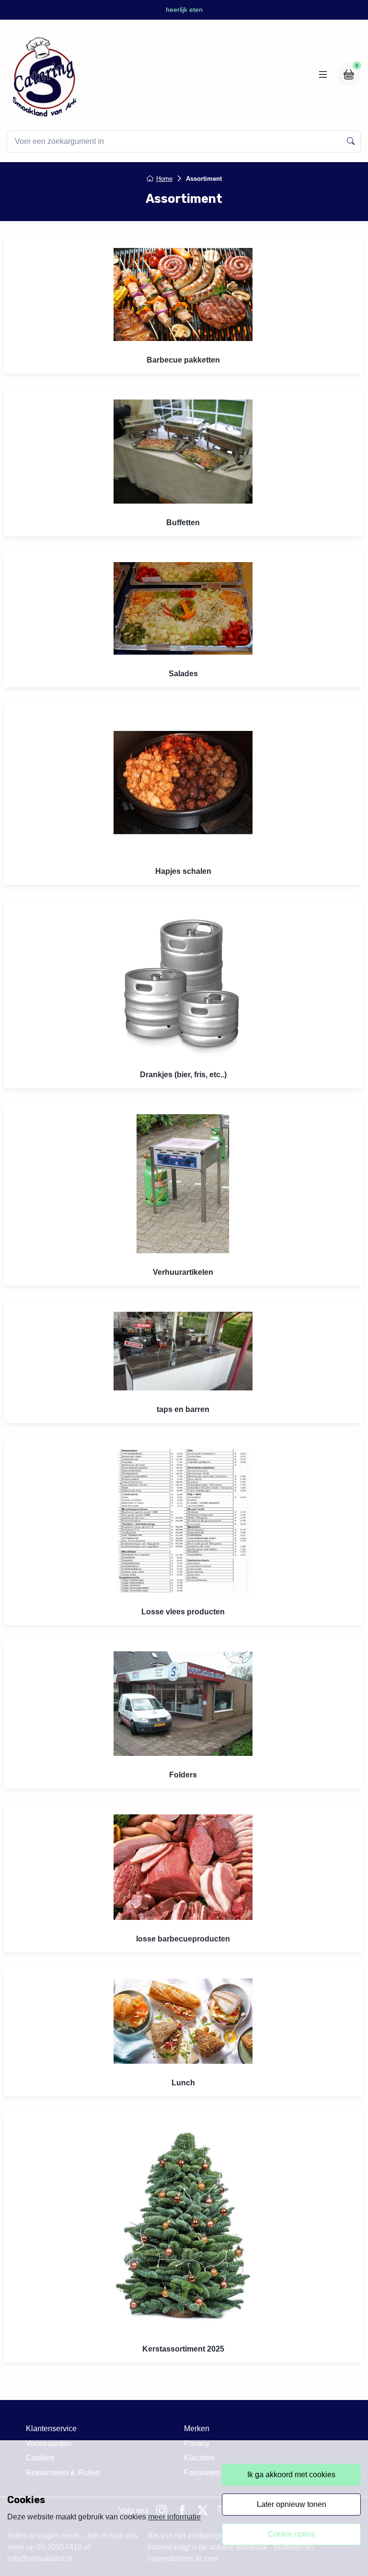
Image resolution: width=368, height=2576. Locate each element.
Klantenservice (51, 2429)
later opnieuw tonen (292, 2504)
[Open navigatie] (323, 74)
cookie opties (291, 2534)
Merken (197, 2429)
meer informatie (174, 2517)
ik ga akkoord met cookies (291, 2475)
